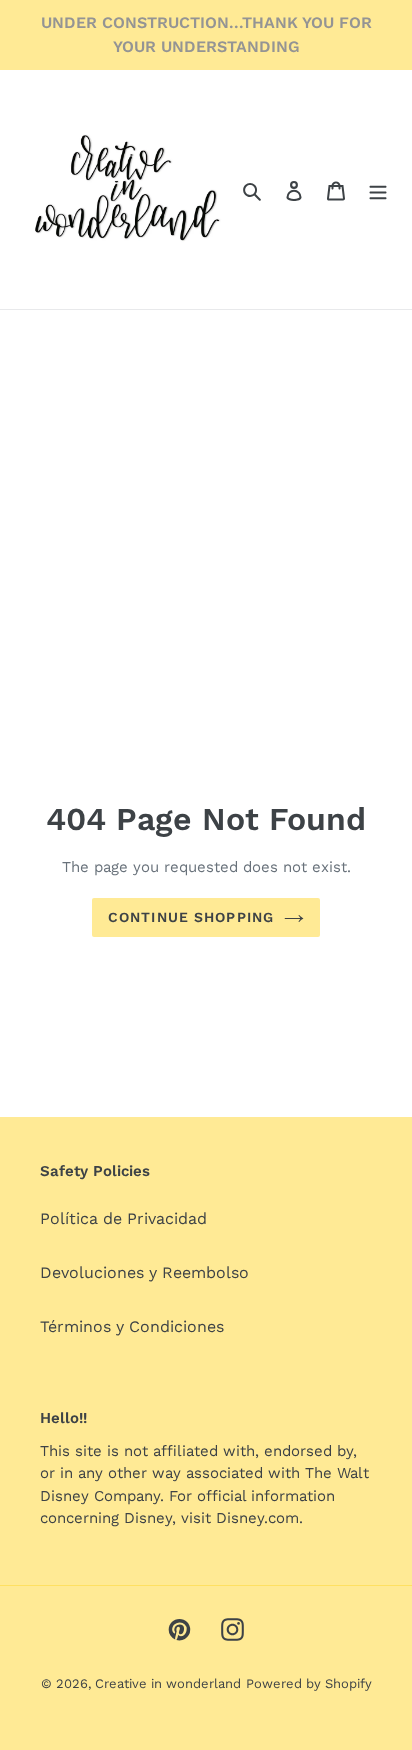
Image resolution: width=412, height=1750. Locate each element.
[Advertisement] (206, 475)
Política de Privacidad (123, 1218)
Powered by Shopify (309, 1683)
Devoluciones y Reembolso (144, 1272)
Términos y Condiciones (132, 1326)
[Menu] (378, 190)
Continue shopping (191, 917)
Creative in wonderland (168, 1683)
